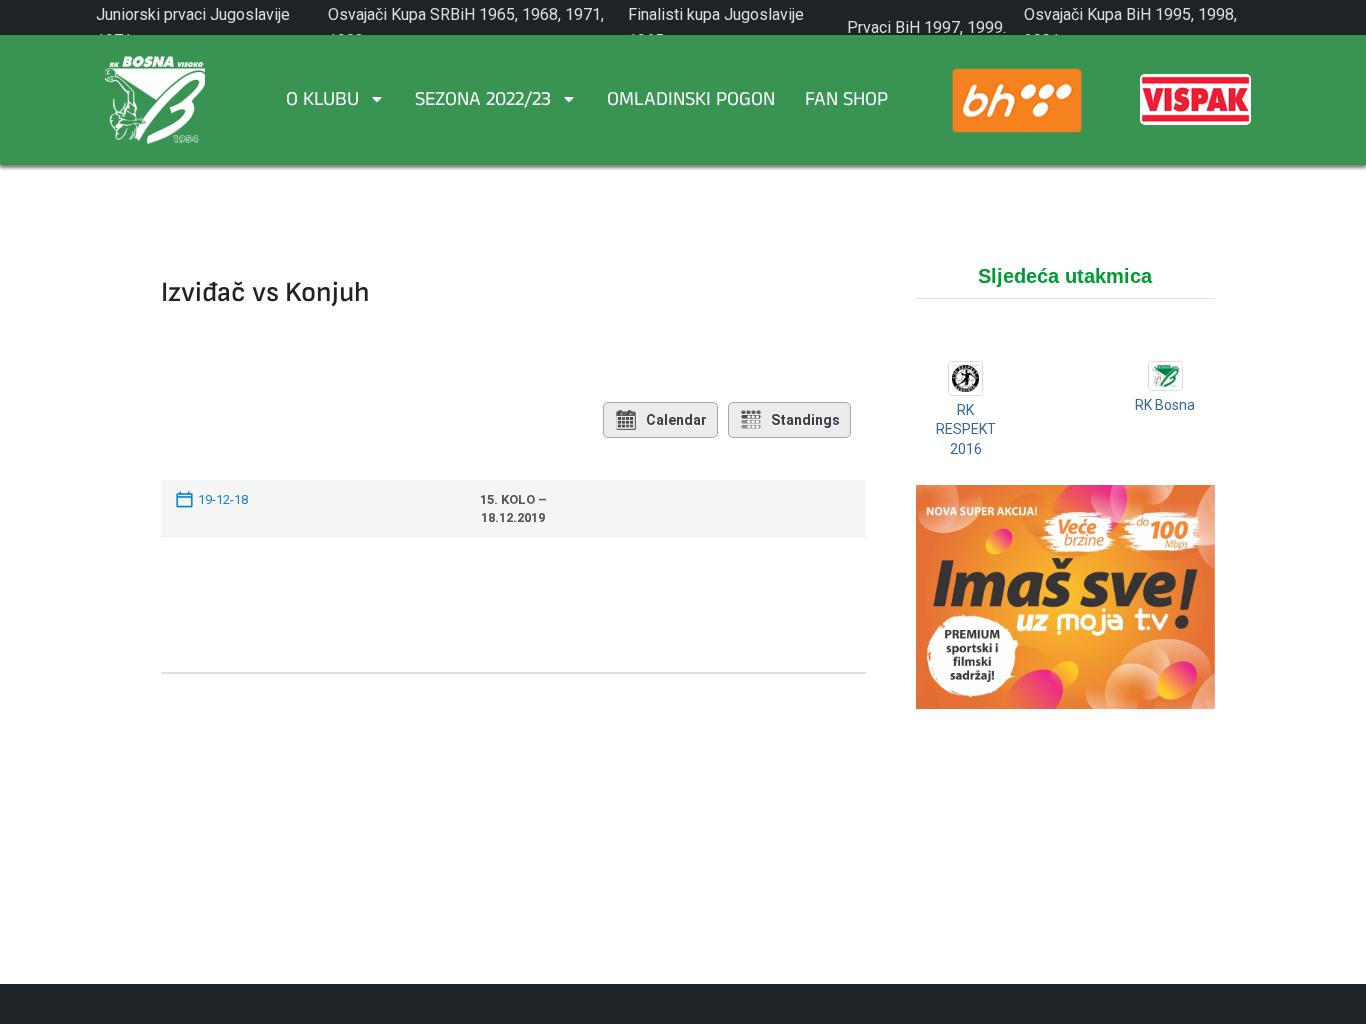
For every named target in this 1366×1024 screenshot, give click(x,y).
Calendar (676, 420)
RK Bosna (1165, 405)
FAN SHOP (846, 102)
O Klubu (322, 102)
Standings (805, 420)
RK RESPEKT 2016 (966, 429)
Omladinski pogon (691, 102)
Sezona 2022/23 (483, 102)
